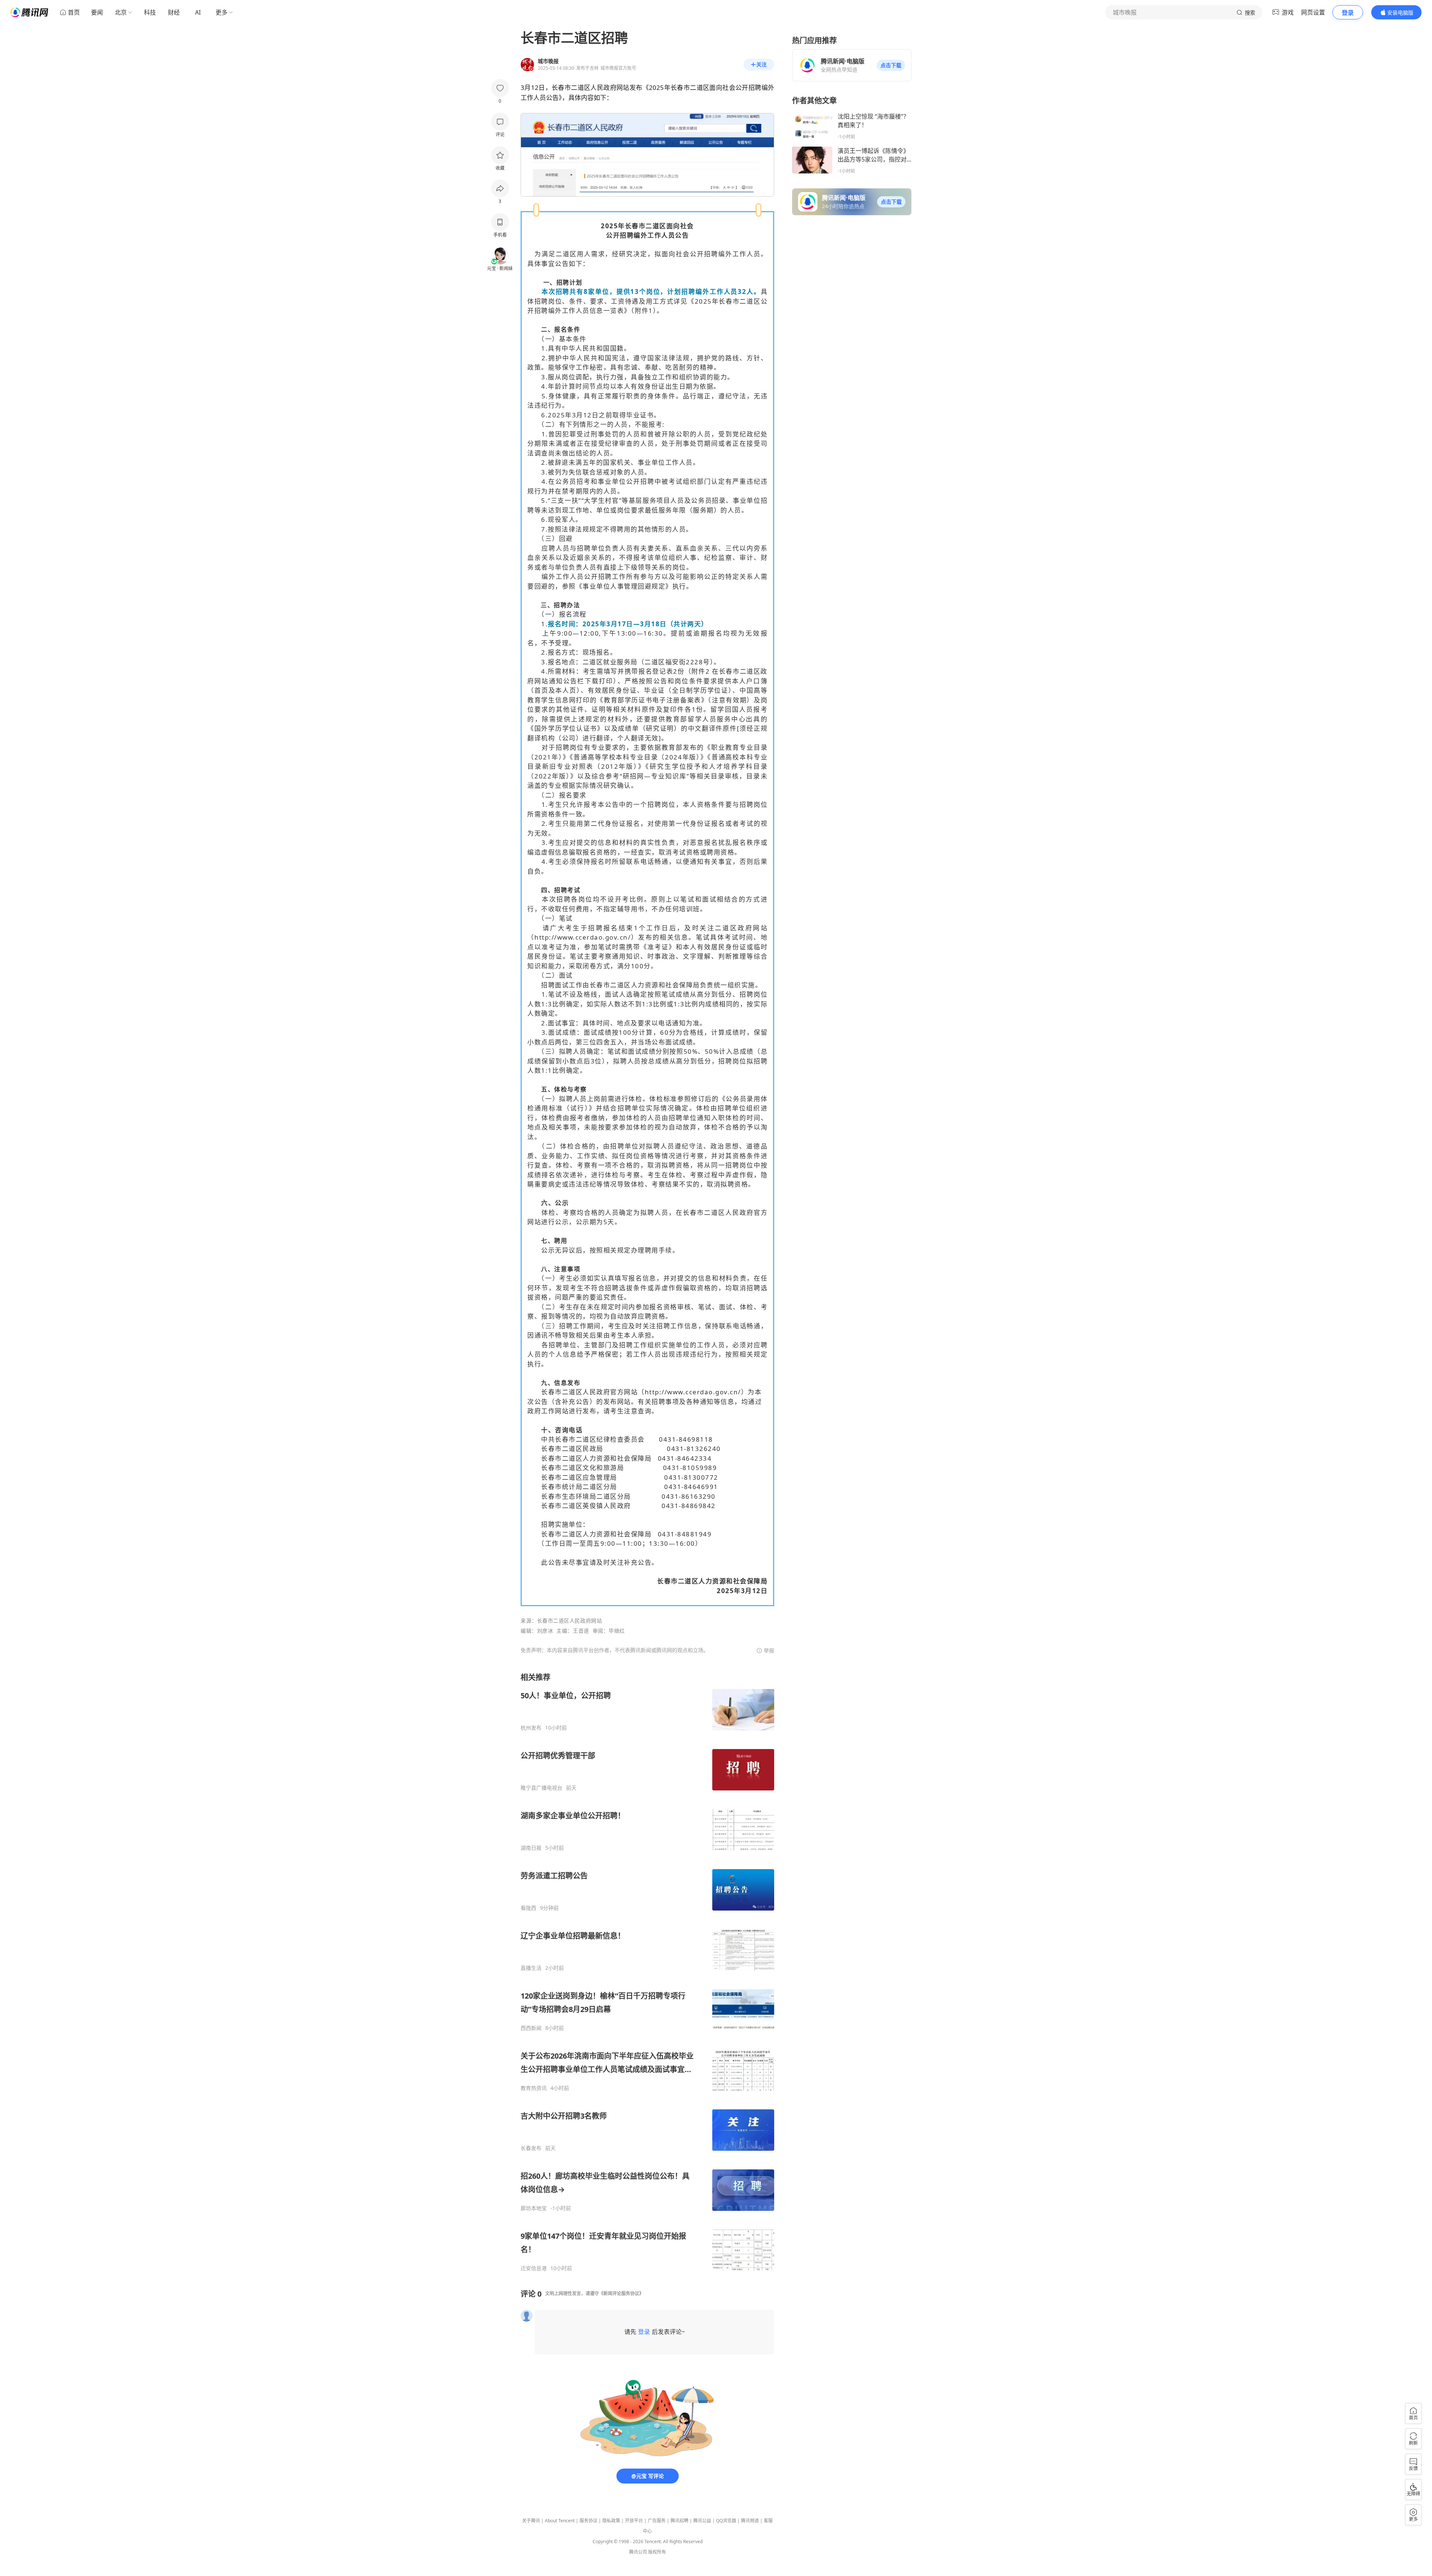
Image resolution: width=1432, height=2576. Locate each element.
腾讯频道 (750, 2521)
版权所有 (657, 2552)
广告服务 (657, 2521)
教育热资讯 (534, 2088)
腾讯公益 (702, 2521)
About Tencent (560, 2521)
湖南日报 (531, 1848)
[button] (891, 65)
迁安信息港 (534, 2268)
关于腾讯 (531, 2521)
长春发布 (531, 2148)
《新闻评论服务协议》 (621, 2293)
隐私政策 (611, 2521)
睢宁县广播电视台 (541, 1788)
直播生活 (531, 1968)
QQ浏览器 (726, 2521)
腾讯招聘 (679, 2521)
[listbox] (647, 1972)
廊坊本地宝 (534, 2208)
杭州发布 (531, 1728)
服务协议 (588, 2521)
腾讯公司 (638, 2552)
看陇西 (528, 1908)
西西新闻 (531, 2028)
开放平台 (634, 2521)
